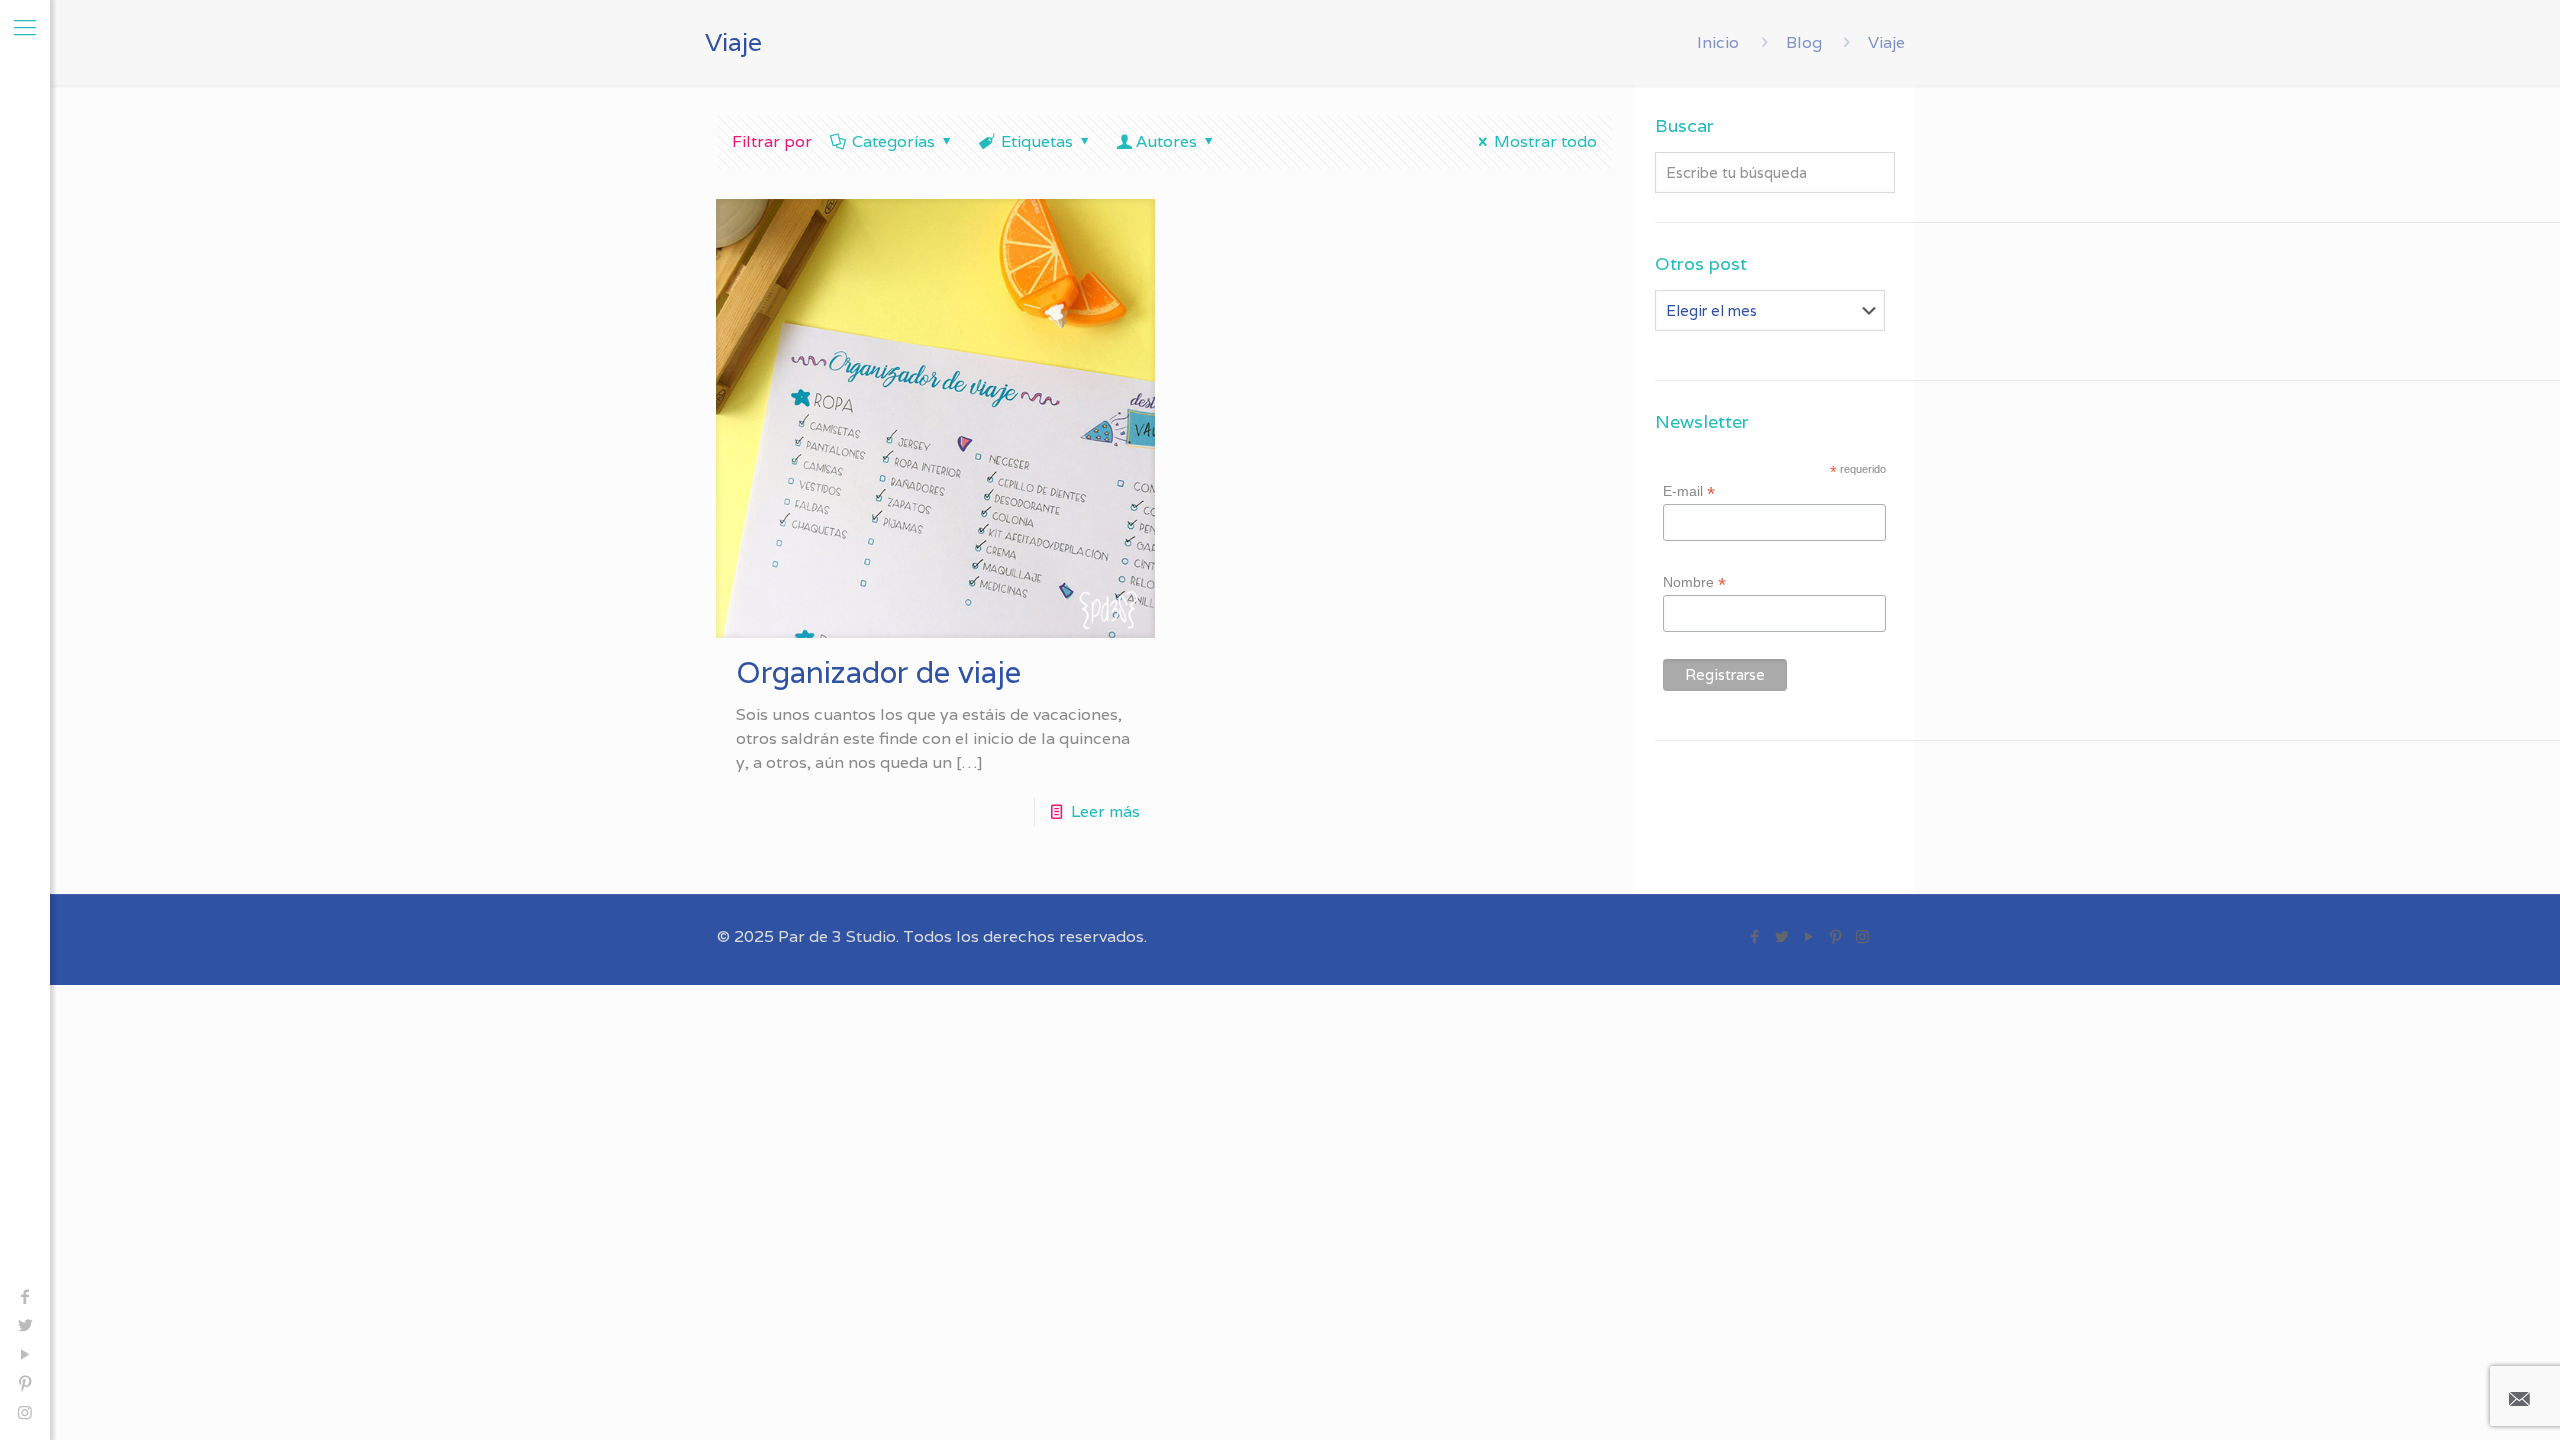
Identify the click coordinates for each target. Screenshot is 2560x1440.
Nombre (1694, 582)
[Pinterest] (25, 1383)
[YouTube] (25, 1354)
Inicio (1718, 42)
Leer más (1105, 811)
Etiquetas (1037, 141)
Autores (1166, 141)
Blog (1804, 42)
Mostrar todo (1545, 141)
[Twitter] (25, 1325)
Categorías (893, 141)
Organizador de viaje (878, 672)
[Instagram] (25, 1412)
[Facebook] (25, 1296)
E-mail (1689, 491)
